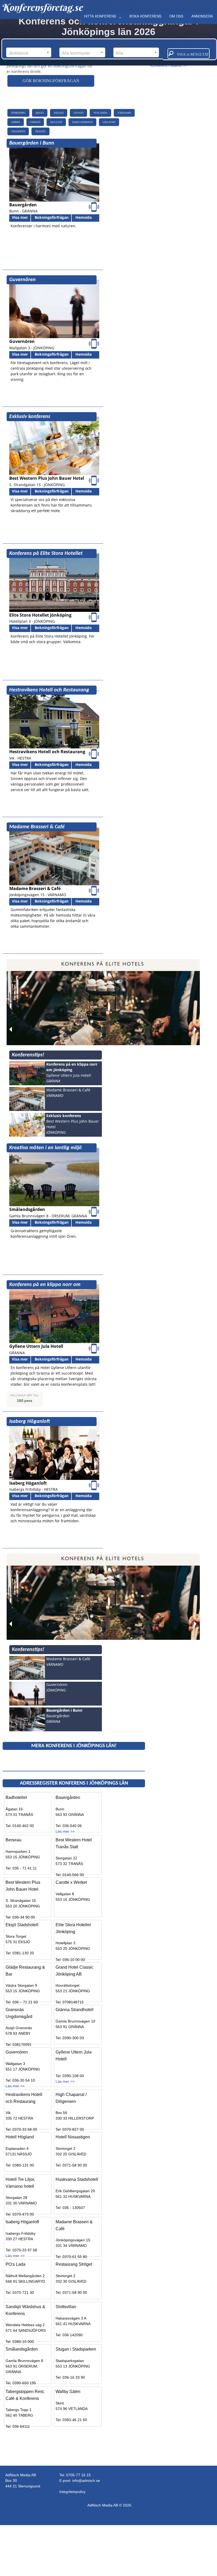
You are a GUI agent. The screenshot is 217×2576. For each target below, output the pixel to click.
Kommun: (67, 45)
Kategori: (121, 45)
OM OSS (176, 16)
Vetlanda (100, 113)
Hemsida (83, 217)
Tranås (40, 131)
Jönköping (18, 113)
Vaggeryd (18, 131)
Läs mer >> (65, 1831)
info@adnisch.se (86, 2481)
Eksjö (40, 113)
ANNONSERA (202, 16)
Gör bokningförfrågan (51, 81)
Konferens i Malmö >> (169, 66)
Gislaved (109, 122)
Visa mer (20, 217)
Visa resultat (191, 55)
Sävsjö (78, 113)
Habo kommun (82, 122)
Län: (10, 45)
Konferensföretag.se (42, 7)
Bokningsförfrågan (52, 217)
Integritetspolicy (72, 2492)
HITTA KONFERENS (100, 16)
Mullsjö (56, 122)
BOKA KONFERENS (145, 16)
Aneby (16, 122)
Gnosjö (35, 122)
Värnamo (124, 113)
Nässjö (59, 113)
